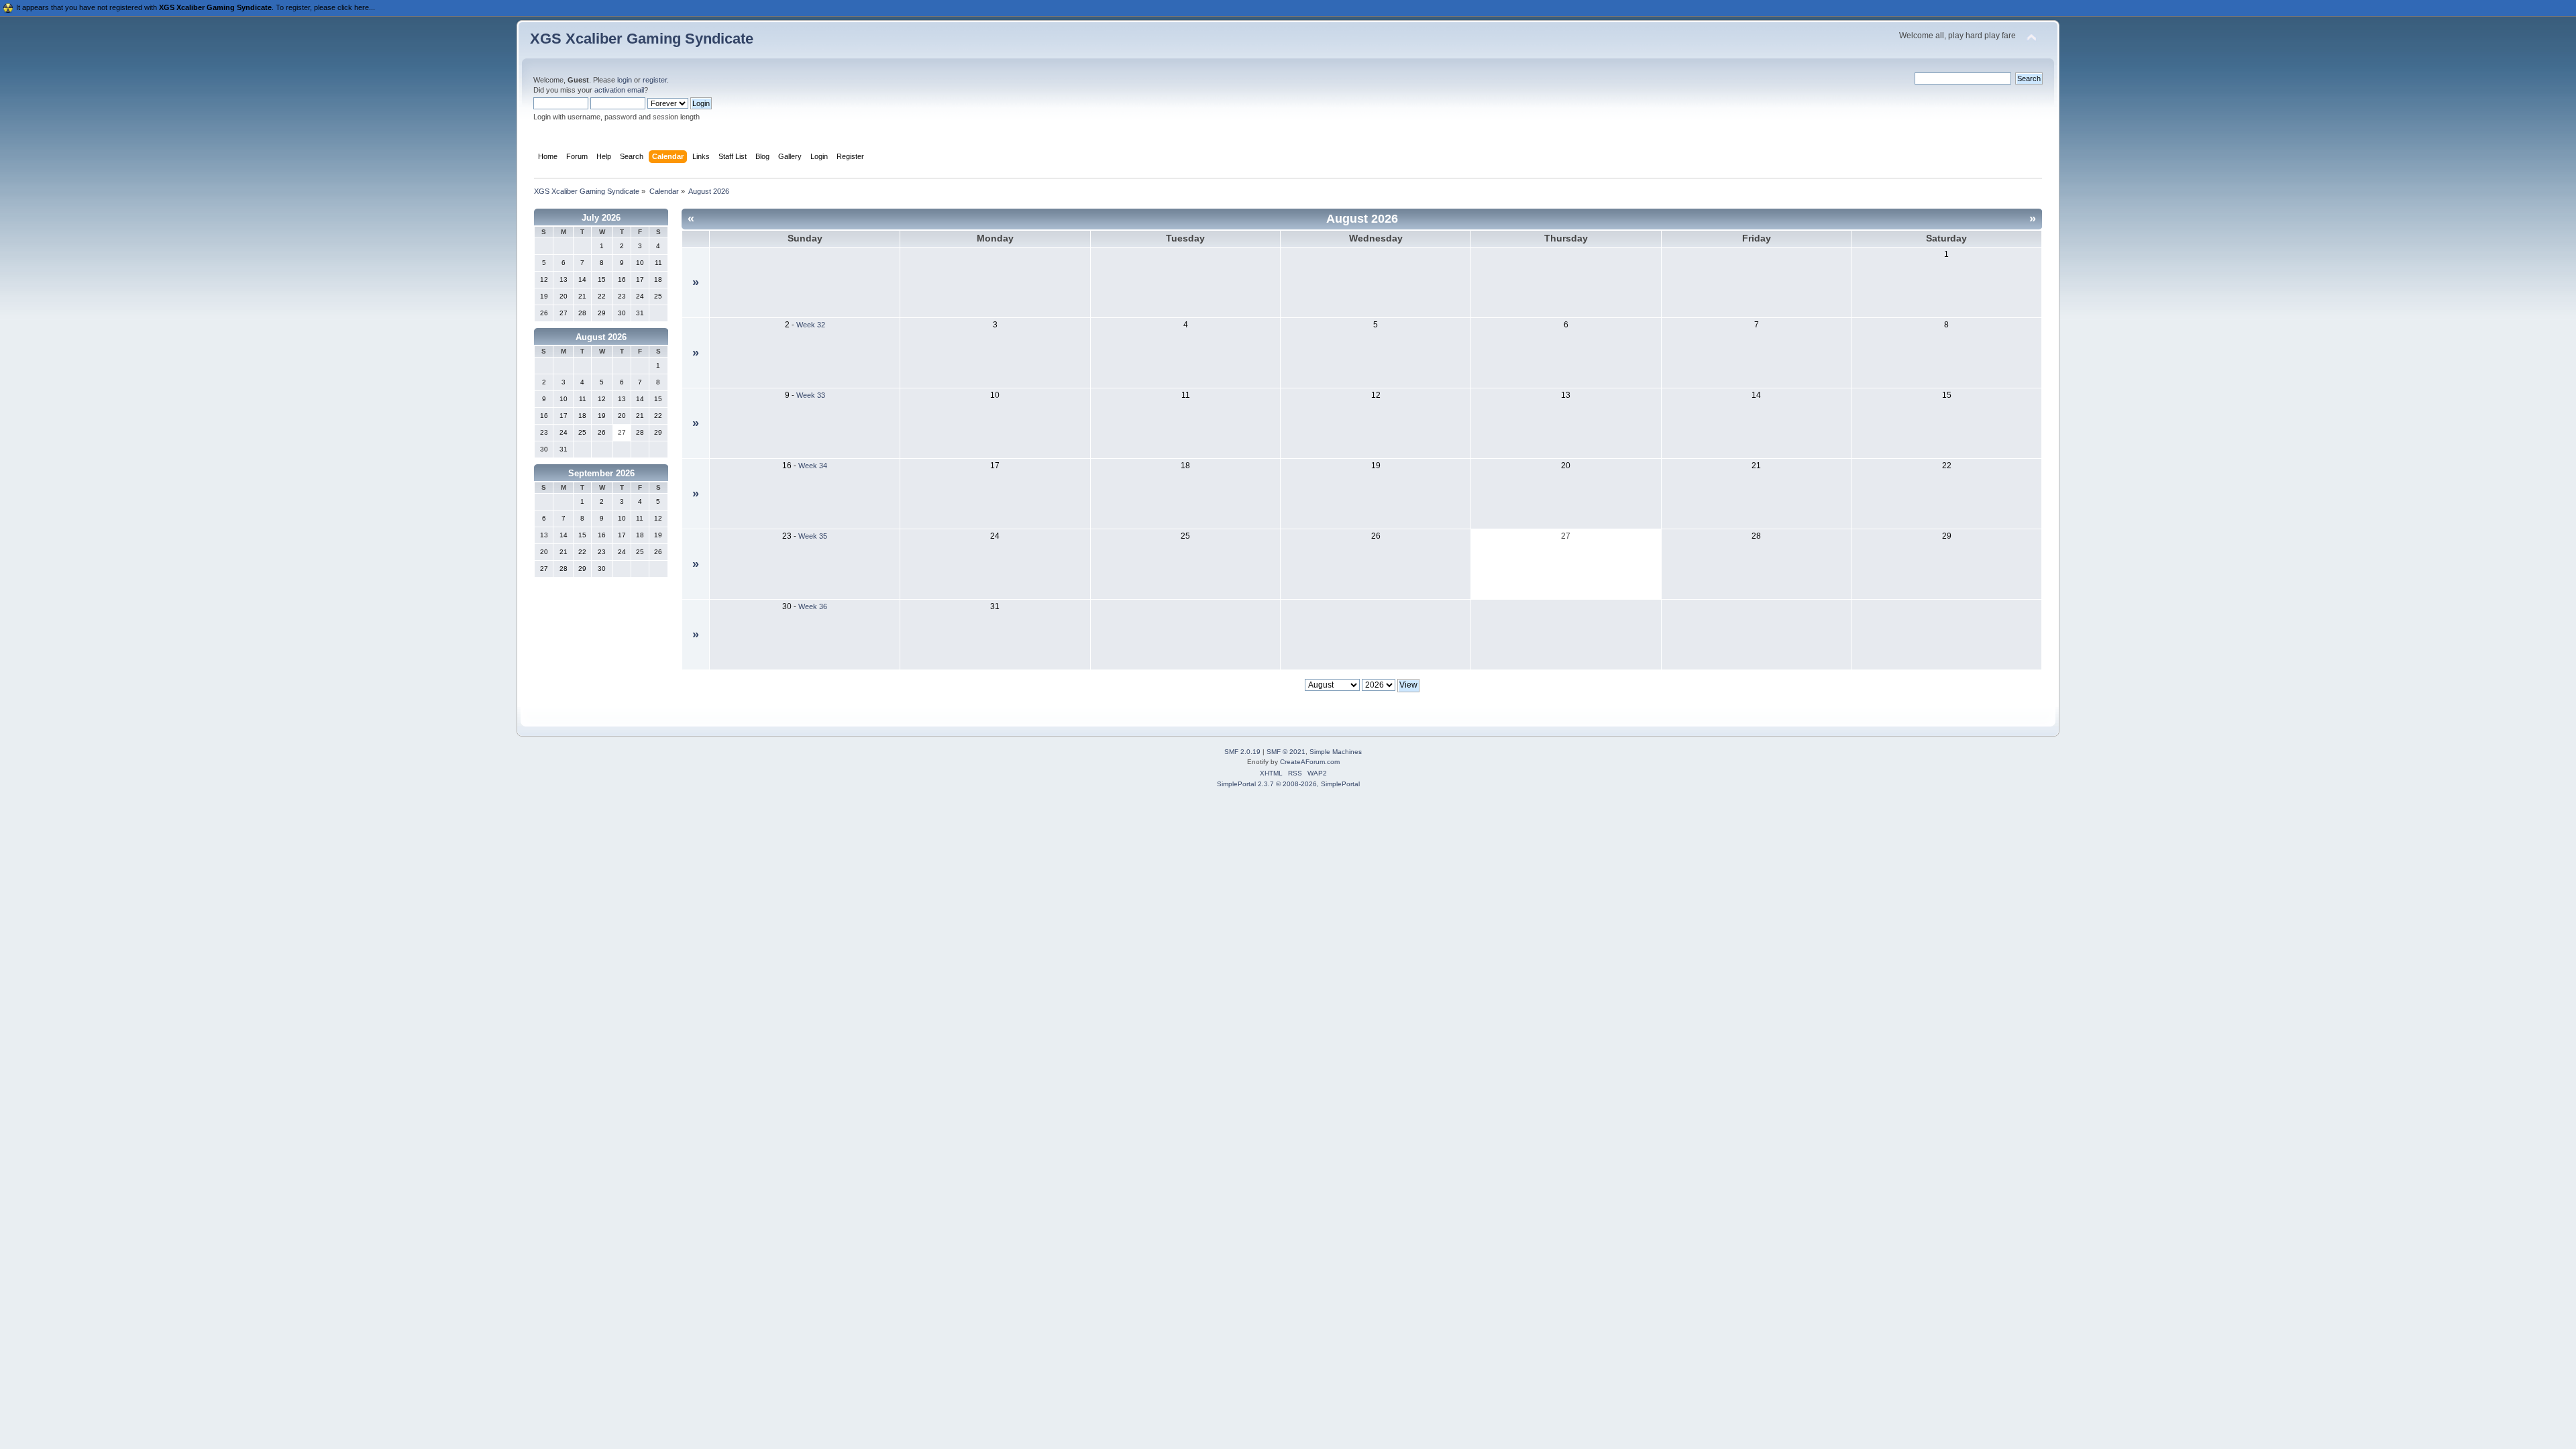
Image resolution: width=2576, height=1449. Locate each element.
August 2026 (601, 337)
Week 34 (813, 466)
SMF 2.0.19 (1242, 752)
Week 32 (811, 325)
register (655, 80)
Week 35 (813, 536)
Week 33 (811, 395)
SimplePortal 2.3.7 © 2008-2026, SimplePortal (1288, 784)
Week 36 (813, 606)
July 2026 (601, 218)
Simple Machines (1336, 752)
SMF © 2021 (1286, 752)
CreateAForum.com (1310, 762)
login (625, 80)
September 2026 (601, 473)
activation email (619, 90)
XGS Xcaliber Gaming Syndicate (642, 39)
